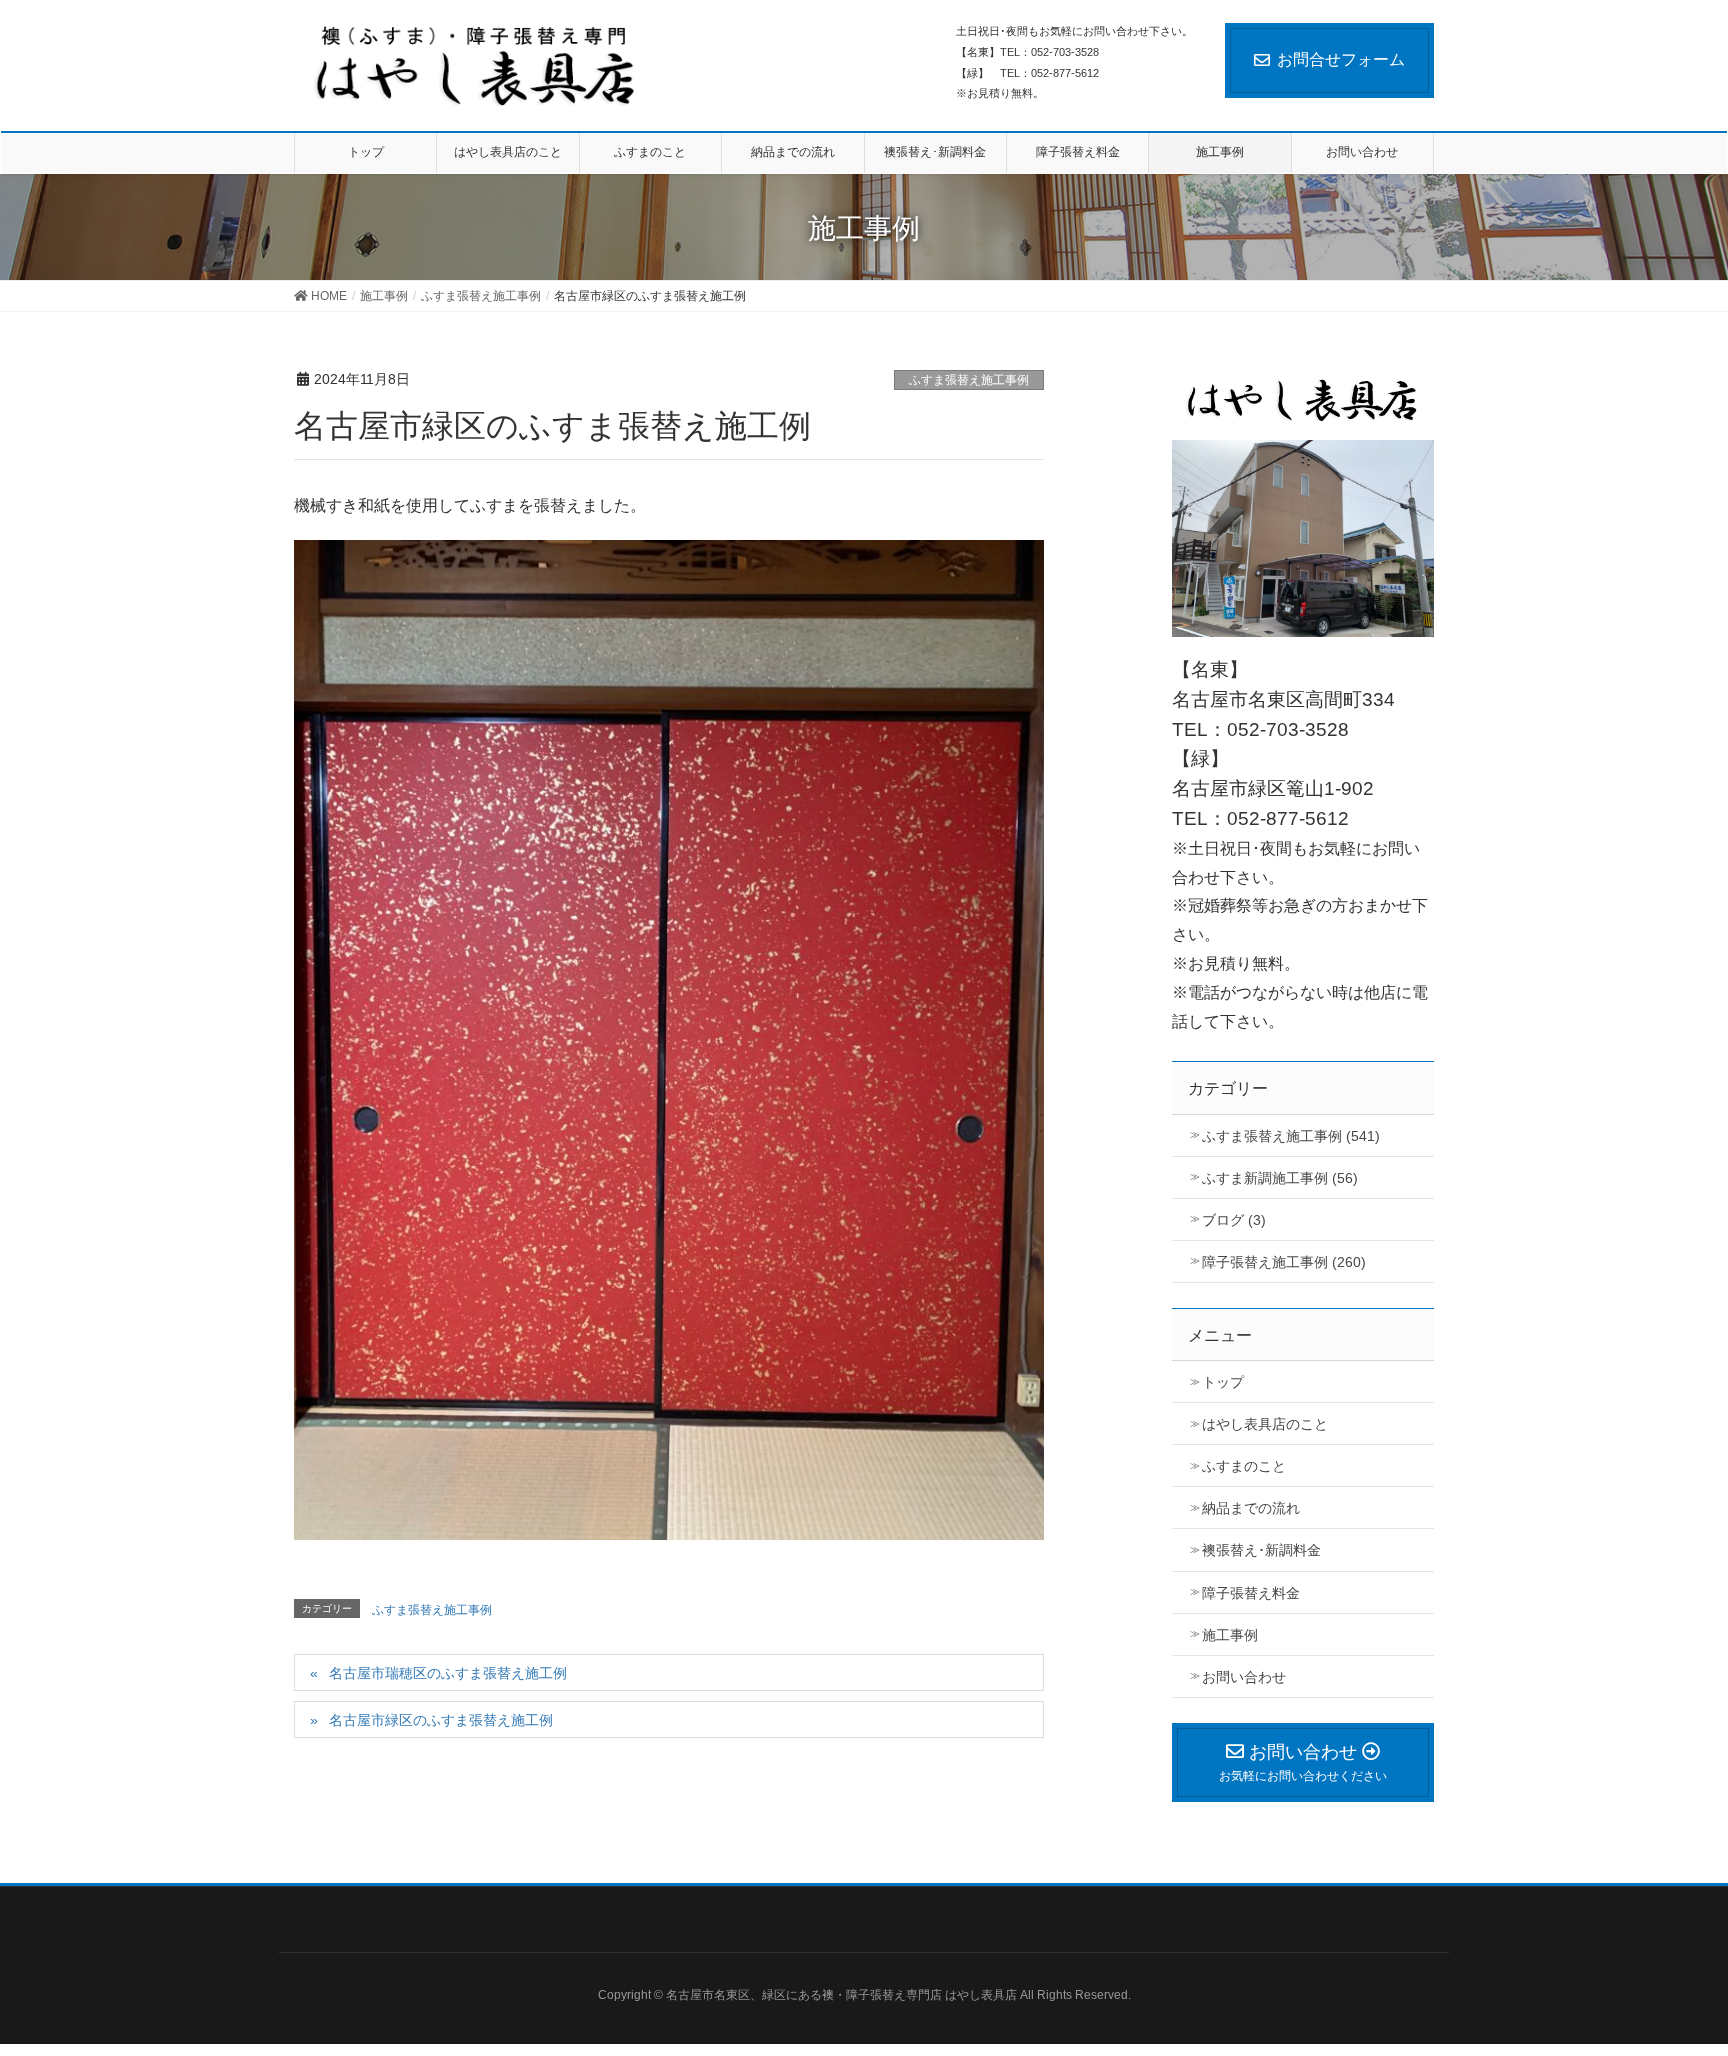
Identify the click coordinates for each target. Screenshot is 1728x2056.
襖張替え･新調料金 (1261, 1550)
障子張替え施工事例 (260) (1284, 1262)
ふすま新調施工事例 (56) (1280, 1178)
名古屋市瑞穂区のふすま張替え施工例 (448, 1673)
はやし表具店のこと (1265, 1424)
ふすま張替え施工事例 (969, 380)
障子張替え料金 (1251, 1593)
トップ (1223, 1382)
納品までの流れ (1251, 1508)
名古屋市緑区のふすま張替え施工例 (441, 1720)
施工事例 (1230, 1635)
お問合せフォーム (1341, 59)
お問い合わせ (1244, 1677)
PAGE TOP (1692, 1967)
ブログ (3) (1234, 1220)
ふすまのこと (1244, 1466)
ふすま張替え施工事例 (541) (1291, 1136)
